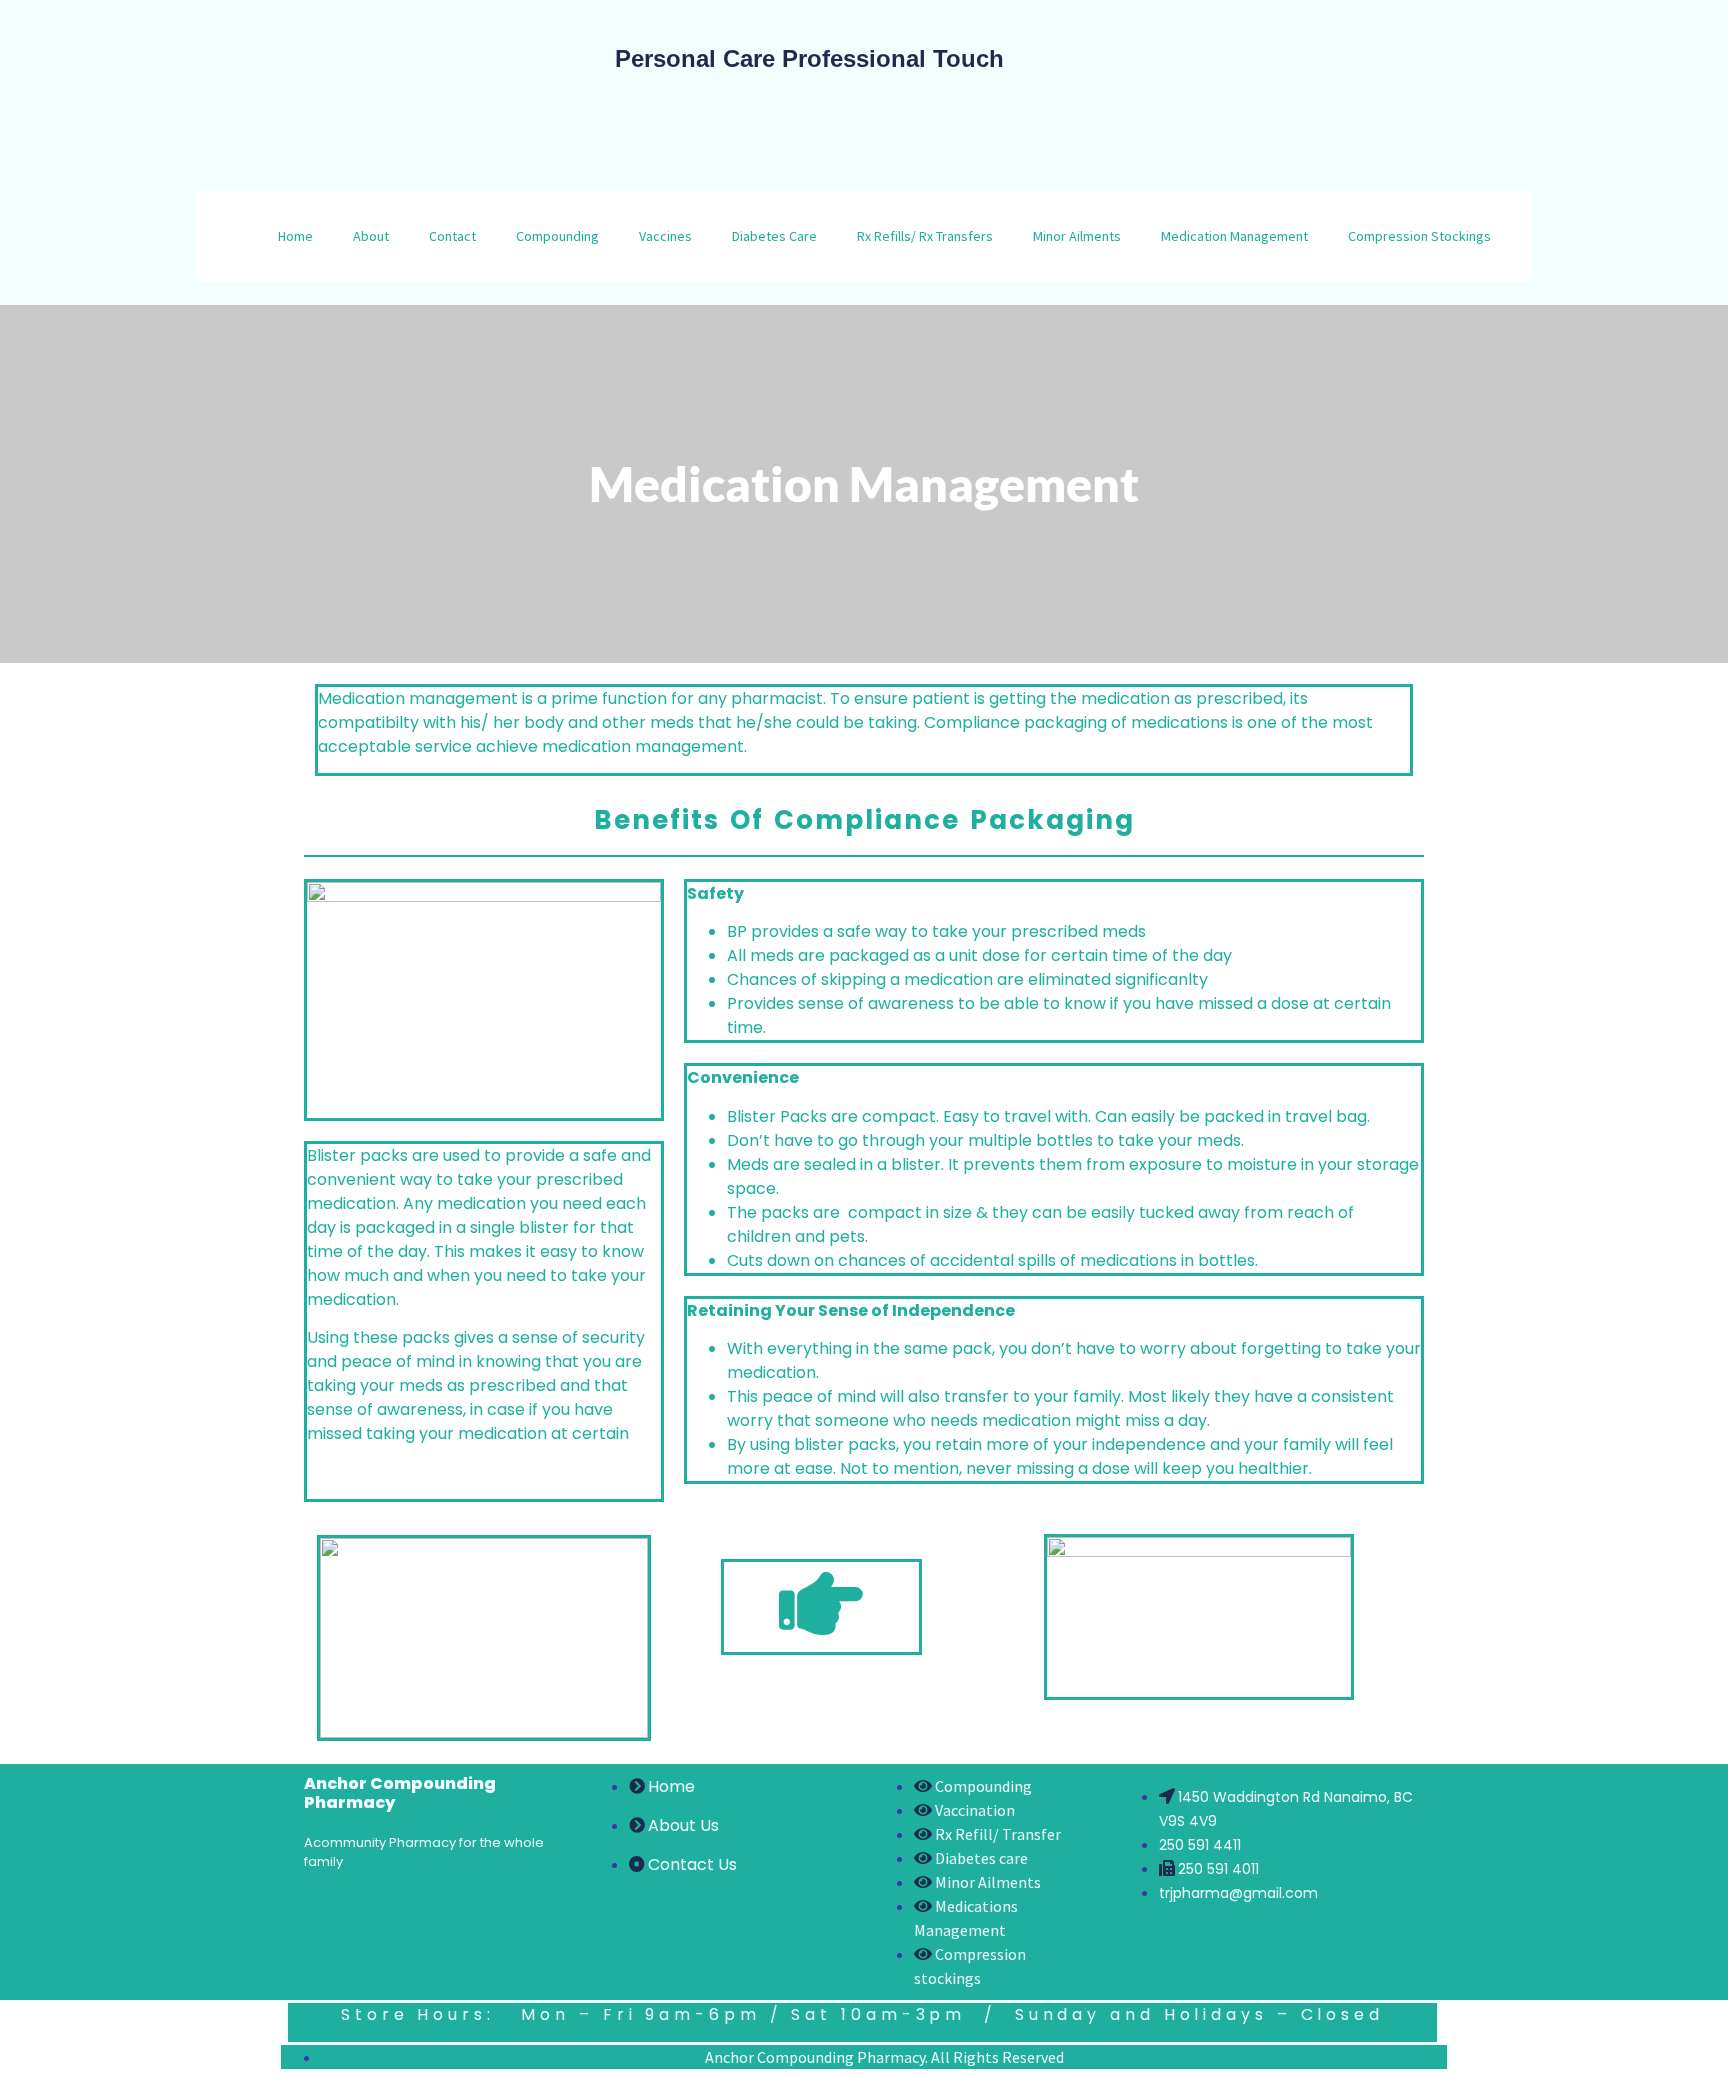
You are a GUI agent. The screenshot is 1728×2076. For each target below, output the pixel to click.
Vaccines (665, 236)
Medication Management (1234, 236)
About (371, 236)
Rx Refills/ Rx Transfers (925, 236)
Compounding (557, 236)
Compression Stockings (1419, 236)
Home (295, 236)
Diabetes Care (774, 236)
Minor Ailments (1077, 236)
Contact (452, 236)
